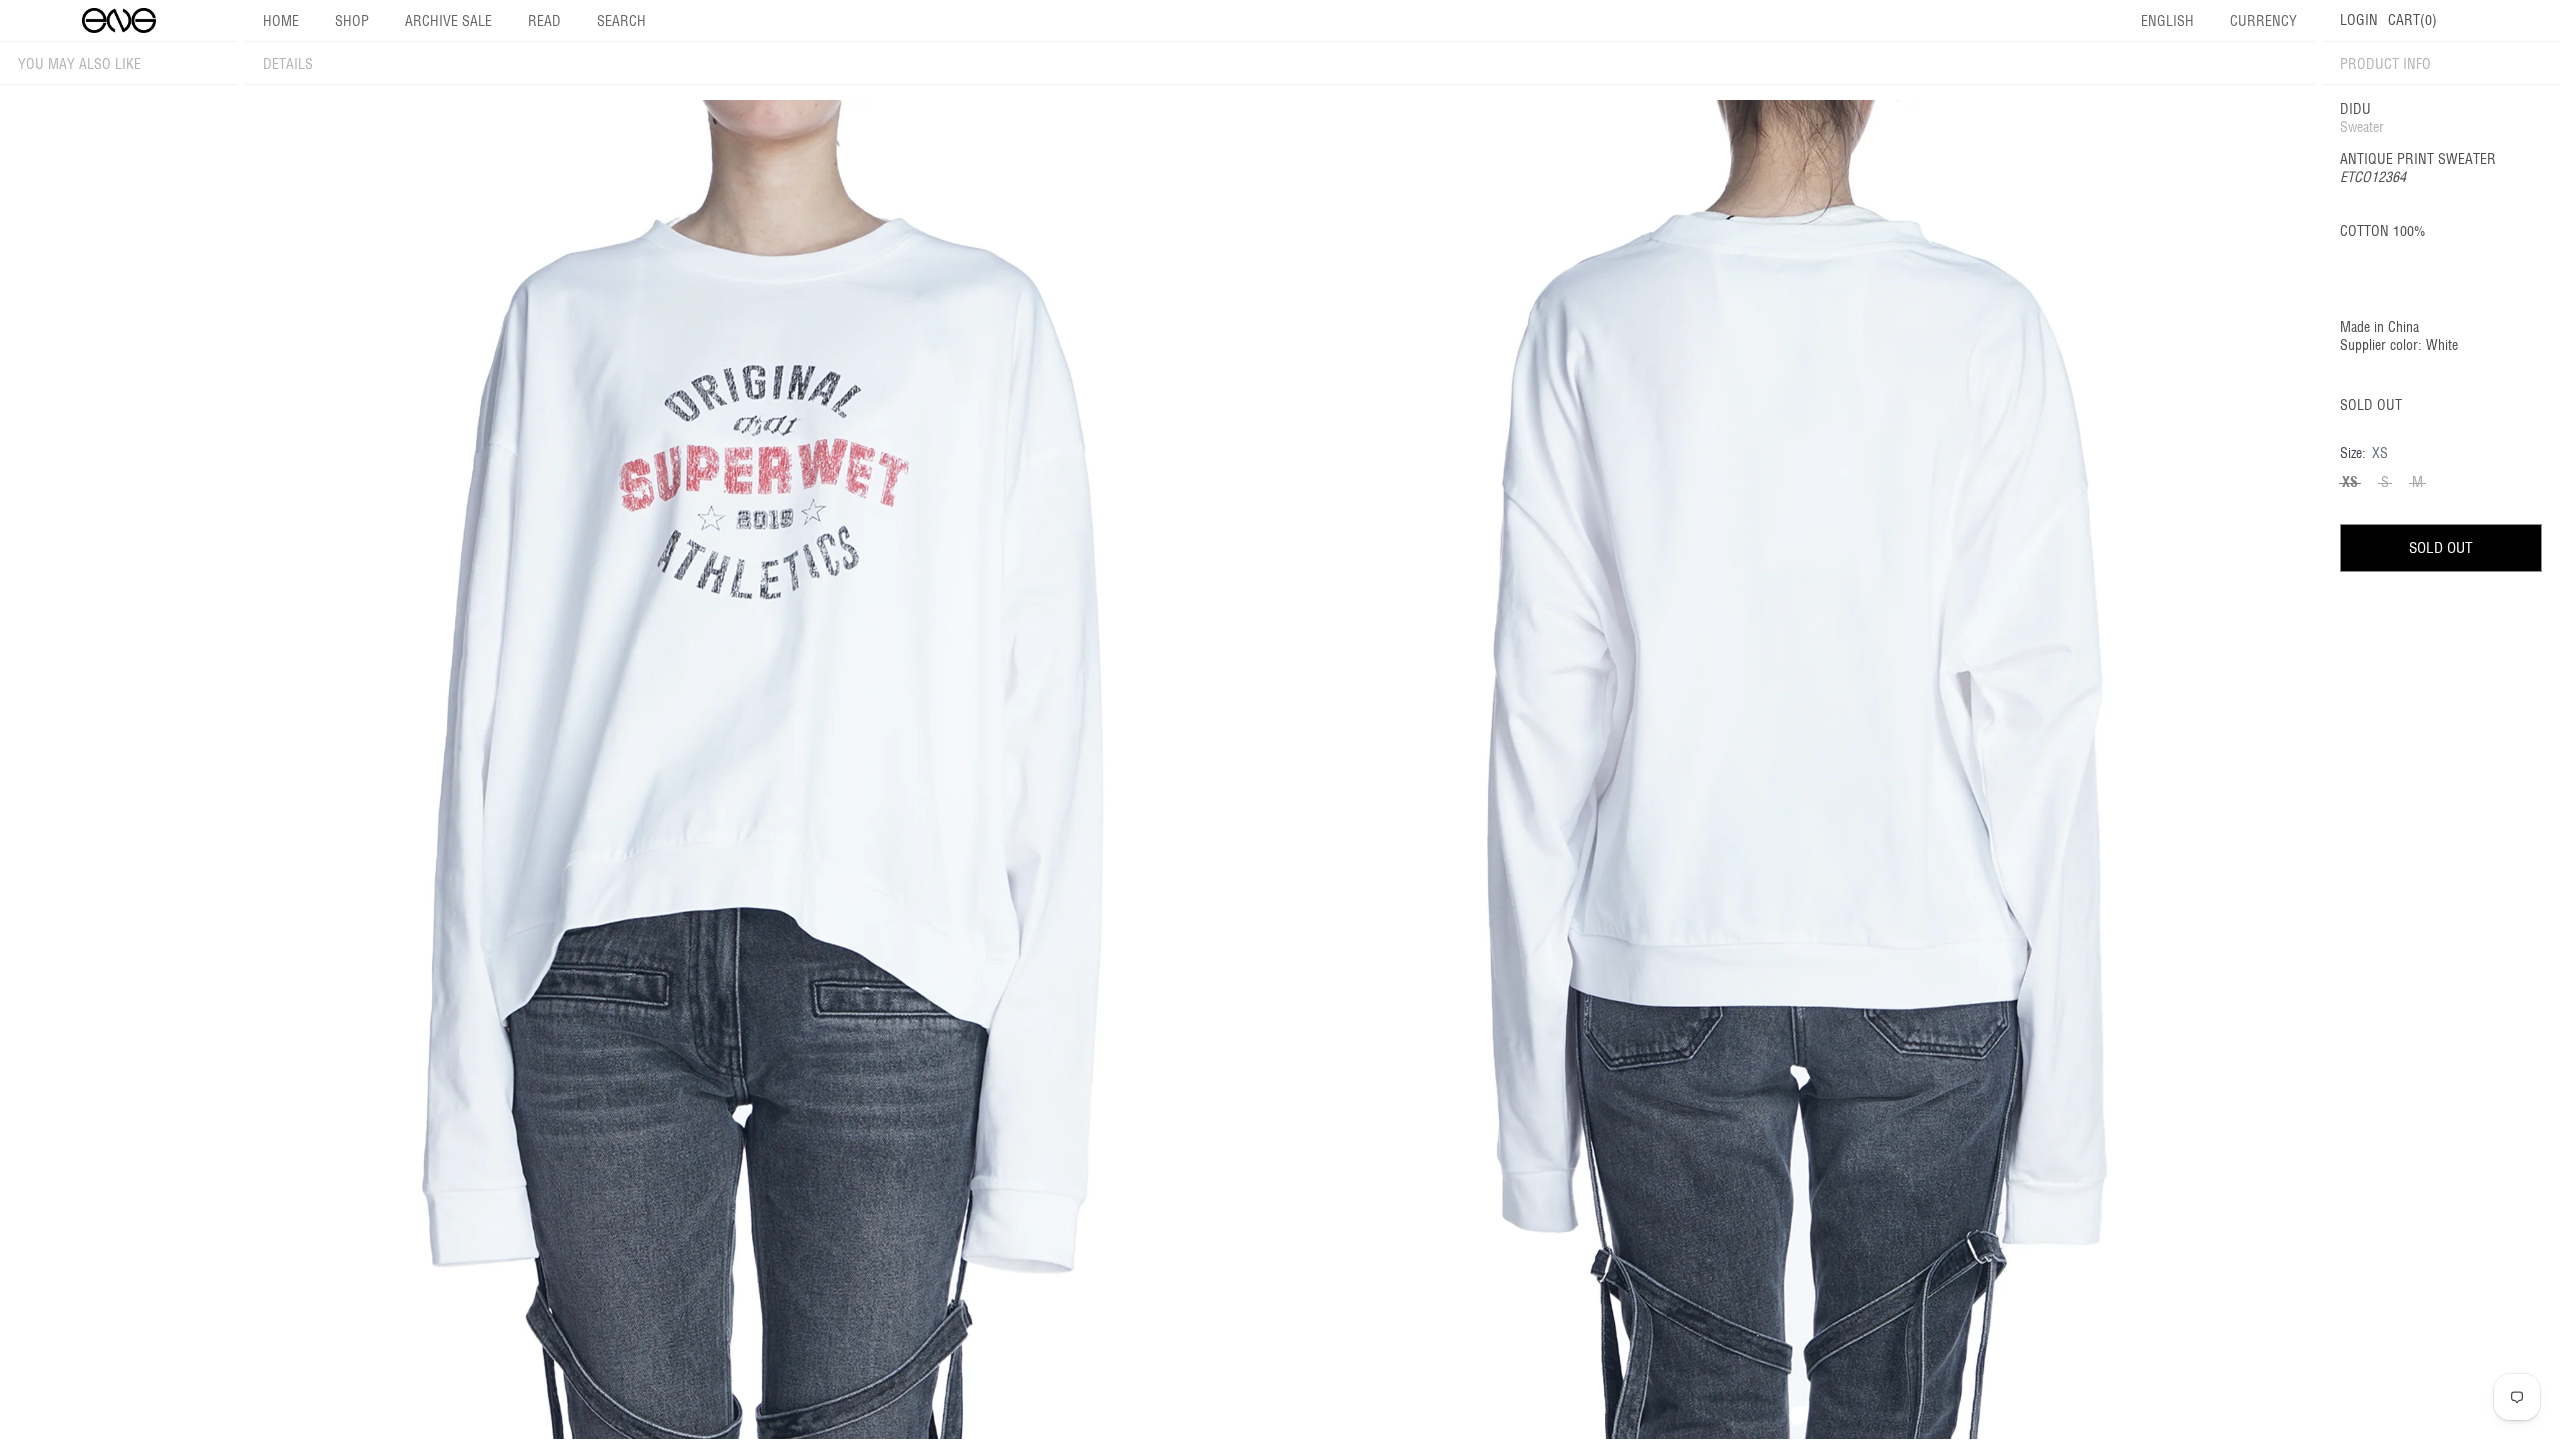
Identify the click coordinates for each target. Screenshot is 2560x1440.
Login (2359, 20)
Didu (2355, 109)
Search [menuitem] (621, 21)
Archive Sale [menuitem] (448, 21)
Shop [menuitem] (352, 21)
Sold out (2441, 547)
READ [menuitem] (544, 21)
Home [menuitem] (281, 21)
